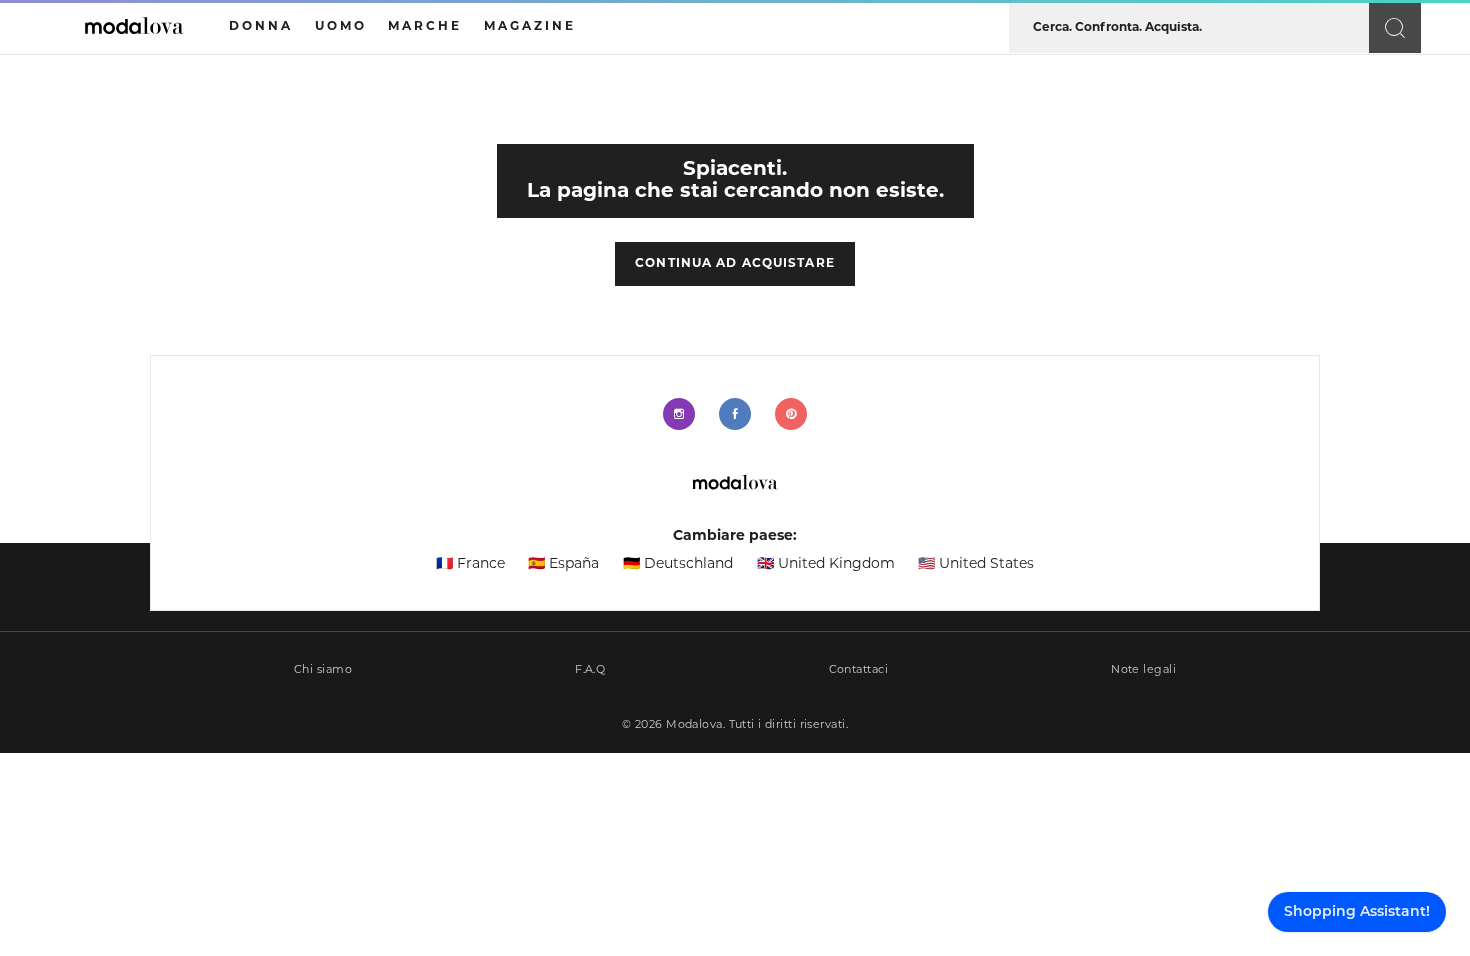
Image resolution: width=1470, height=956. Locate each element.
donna (261, 27)
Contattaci (858, 670)
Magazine (530, 27)
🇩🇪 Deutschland (678, 564)
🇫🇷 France (470, 564)
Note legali (1143, 670)
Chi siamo (323, 670)
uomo (341, 27)
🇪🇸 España (563, 564)
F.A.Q (590, 670)
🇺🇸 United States (976, 564)
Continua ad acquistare (735, 264)
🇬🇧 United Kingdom (826, 564)
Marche (425, 27)
